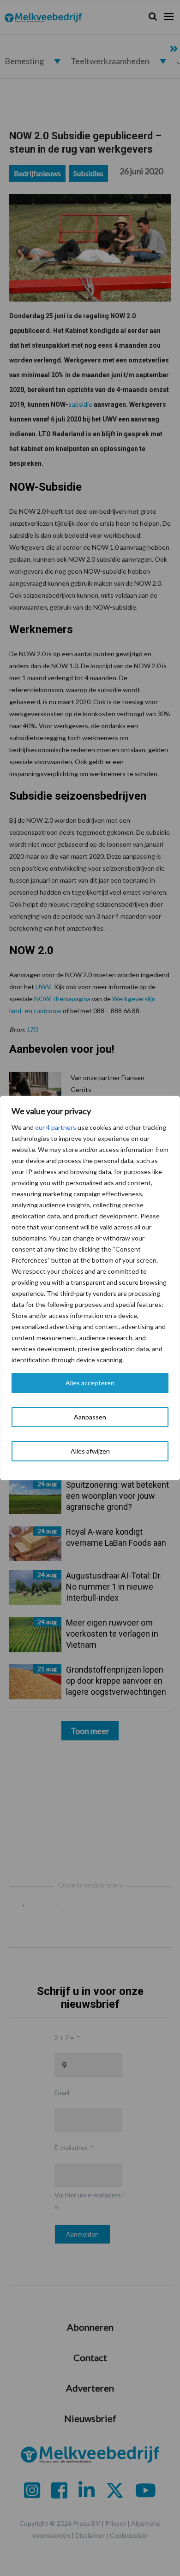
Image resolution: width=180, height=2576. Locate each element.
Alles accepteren (90, 1383)
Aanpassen (90, 1417)
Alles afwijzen (90, 1451)
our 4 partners (56, 1127)
